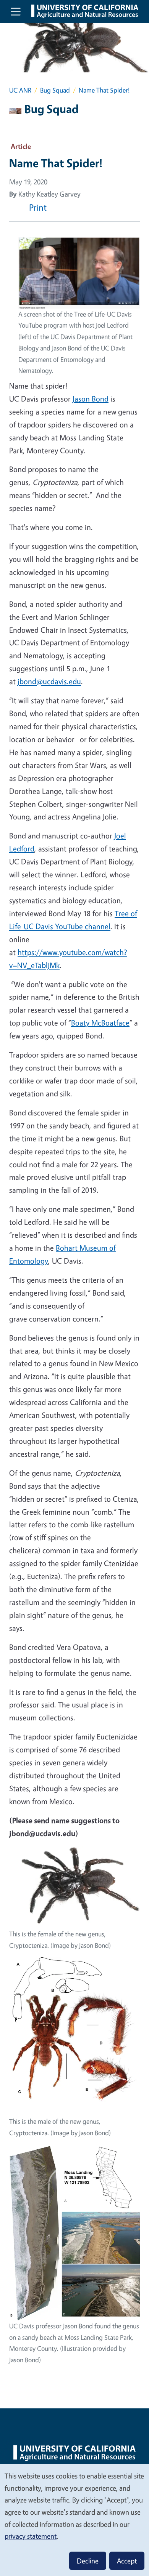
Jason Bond (91, 399)
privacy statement (31, 2536)
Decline (88, 2561)
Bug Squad (55, 90)
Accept (127, 2561)
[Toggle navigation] (16, 11)
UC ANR (20, 90)
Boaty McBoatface (100, 1023)
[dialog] (74, 2520)
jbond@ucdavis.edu (49, 681)
